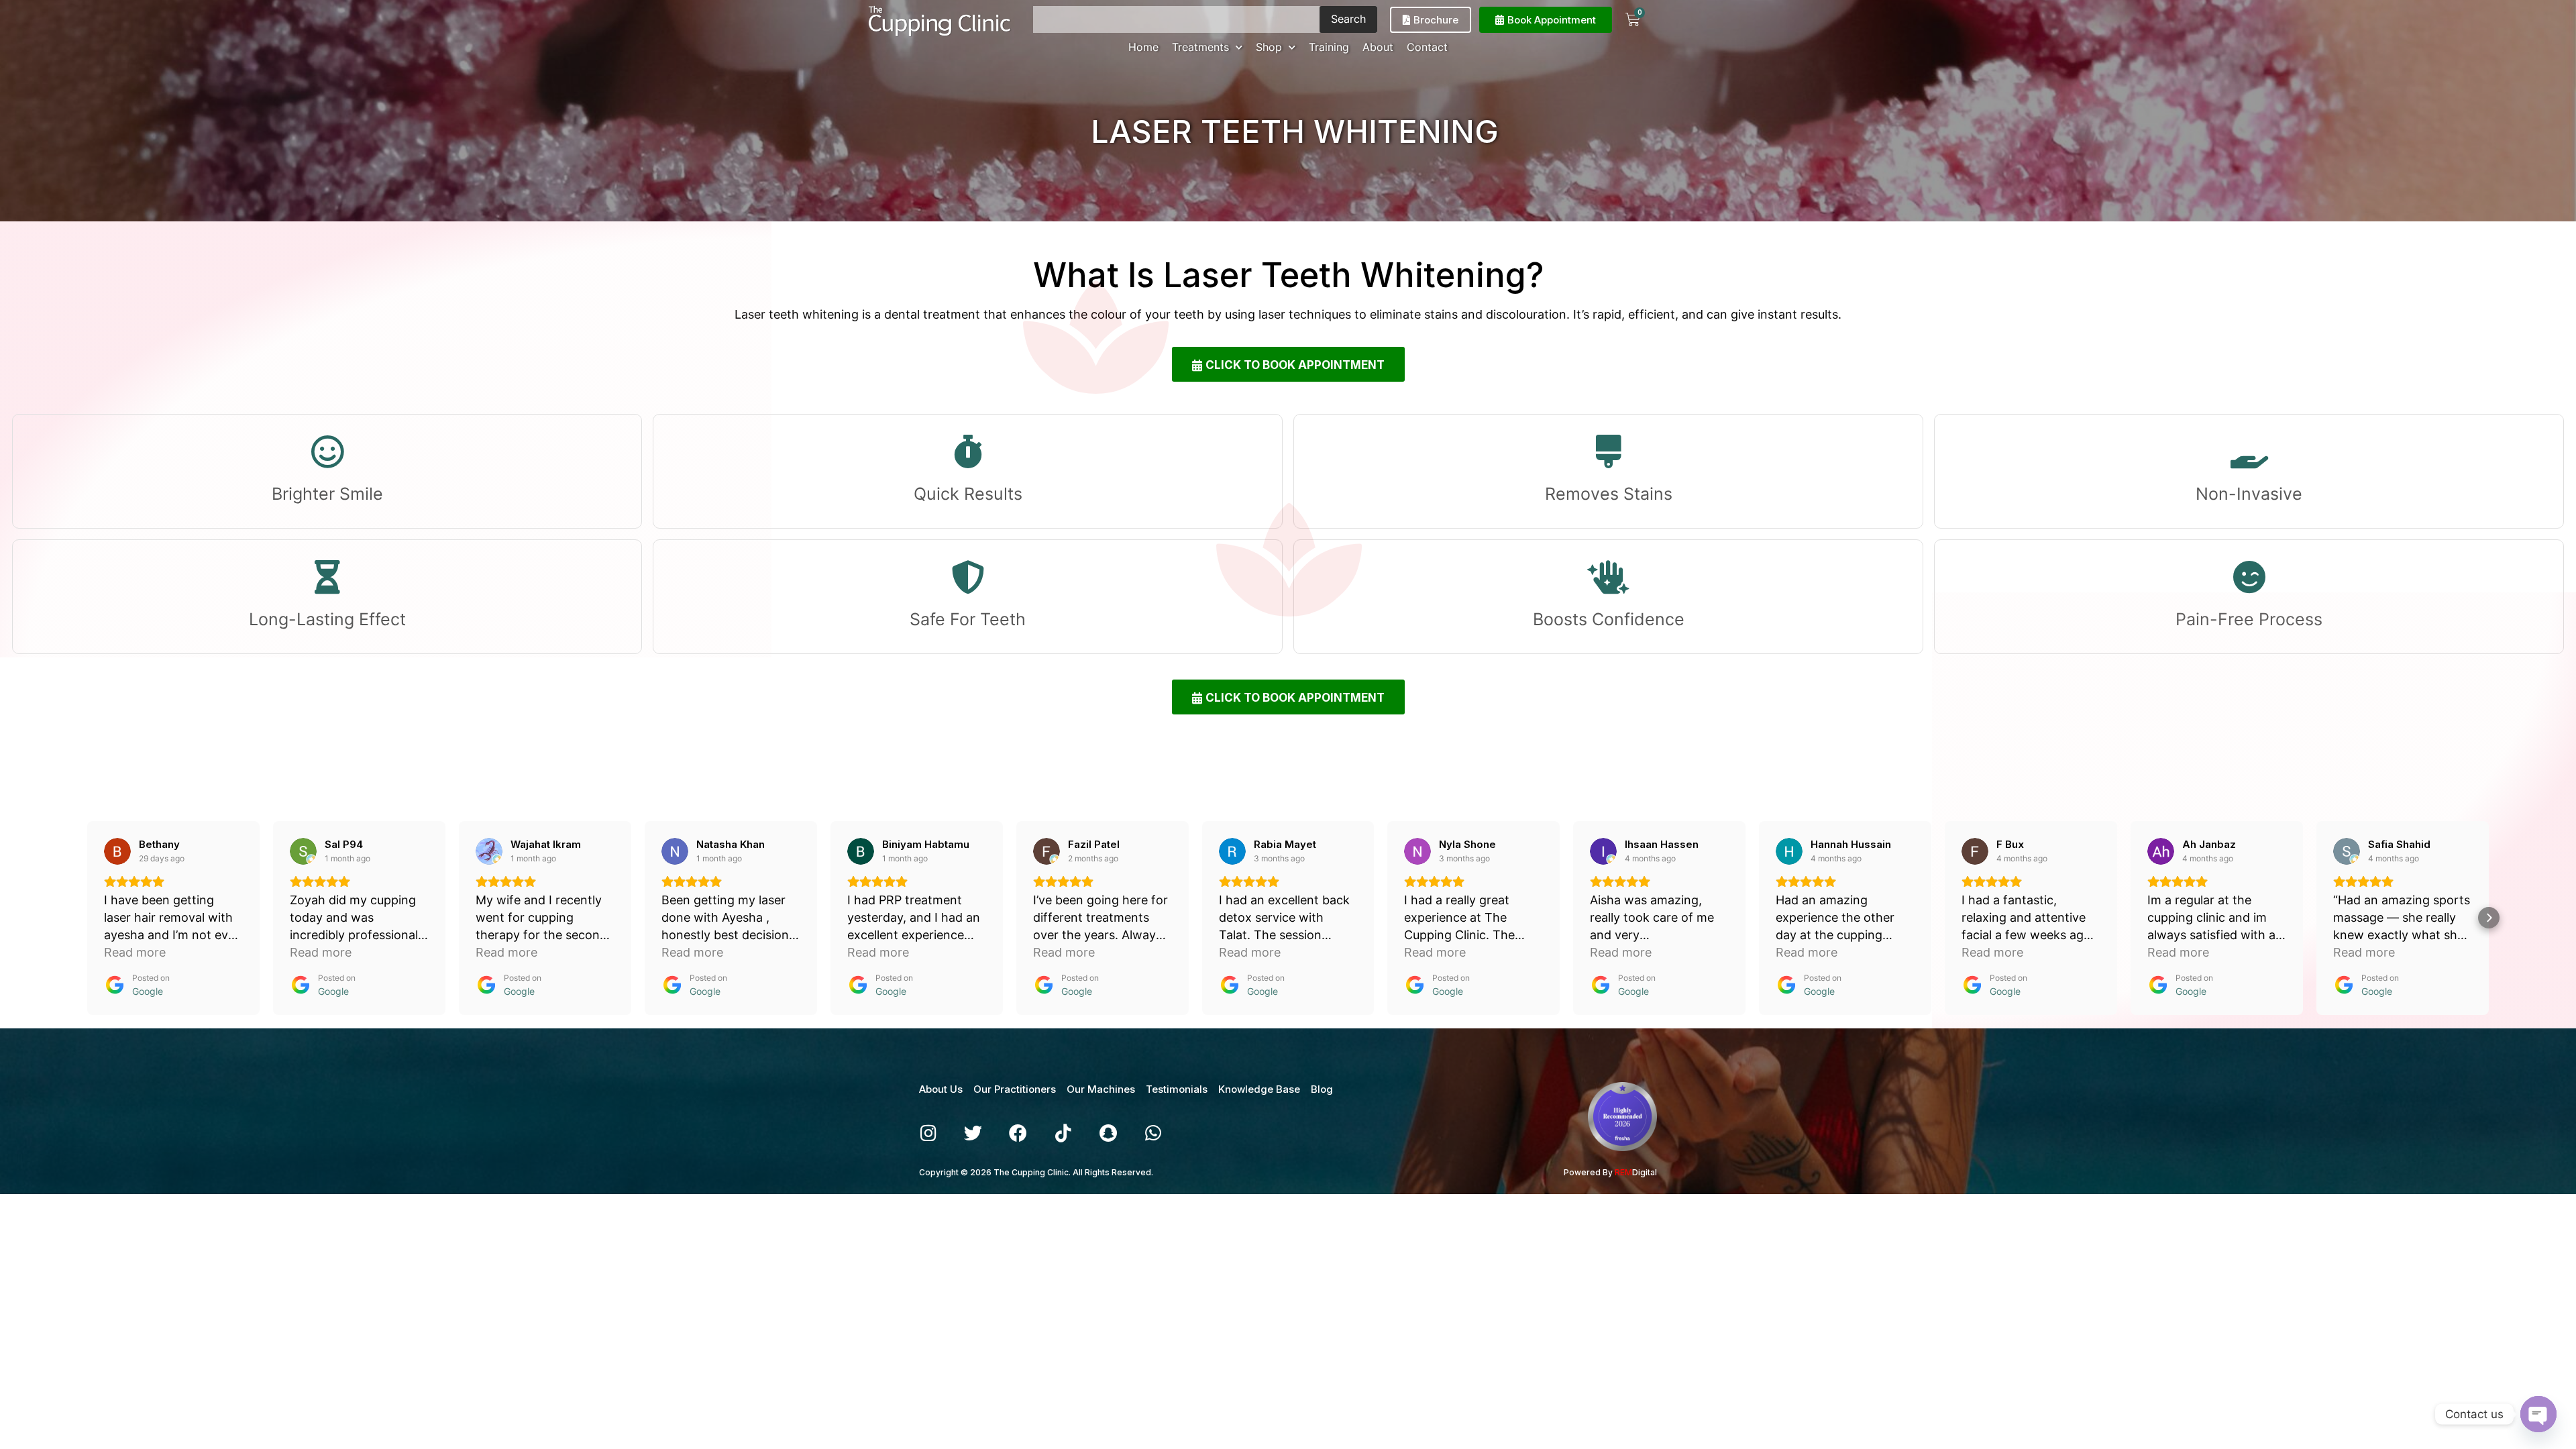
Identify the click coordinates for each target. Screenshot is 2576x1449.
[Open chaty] (2538, 1414)
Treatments (1200, 47)
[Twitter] (973, 1133)
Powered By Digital (1610, 1172)
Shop (1269, 47)
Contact (1427, 47)
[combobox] (1176, 19)
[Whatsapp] (1153, 1133)
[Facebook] (1018, 1133)
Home (1143, 47)
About (1378, 47)
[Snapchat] (1108, 1133)
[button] (87, 918)
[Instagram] (928, 1133)
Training (1329, 47)
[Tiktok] (1063, 1133)
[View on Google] (117, 851)
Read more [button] (135, 952)
